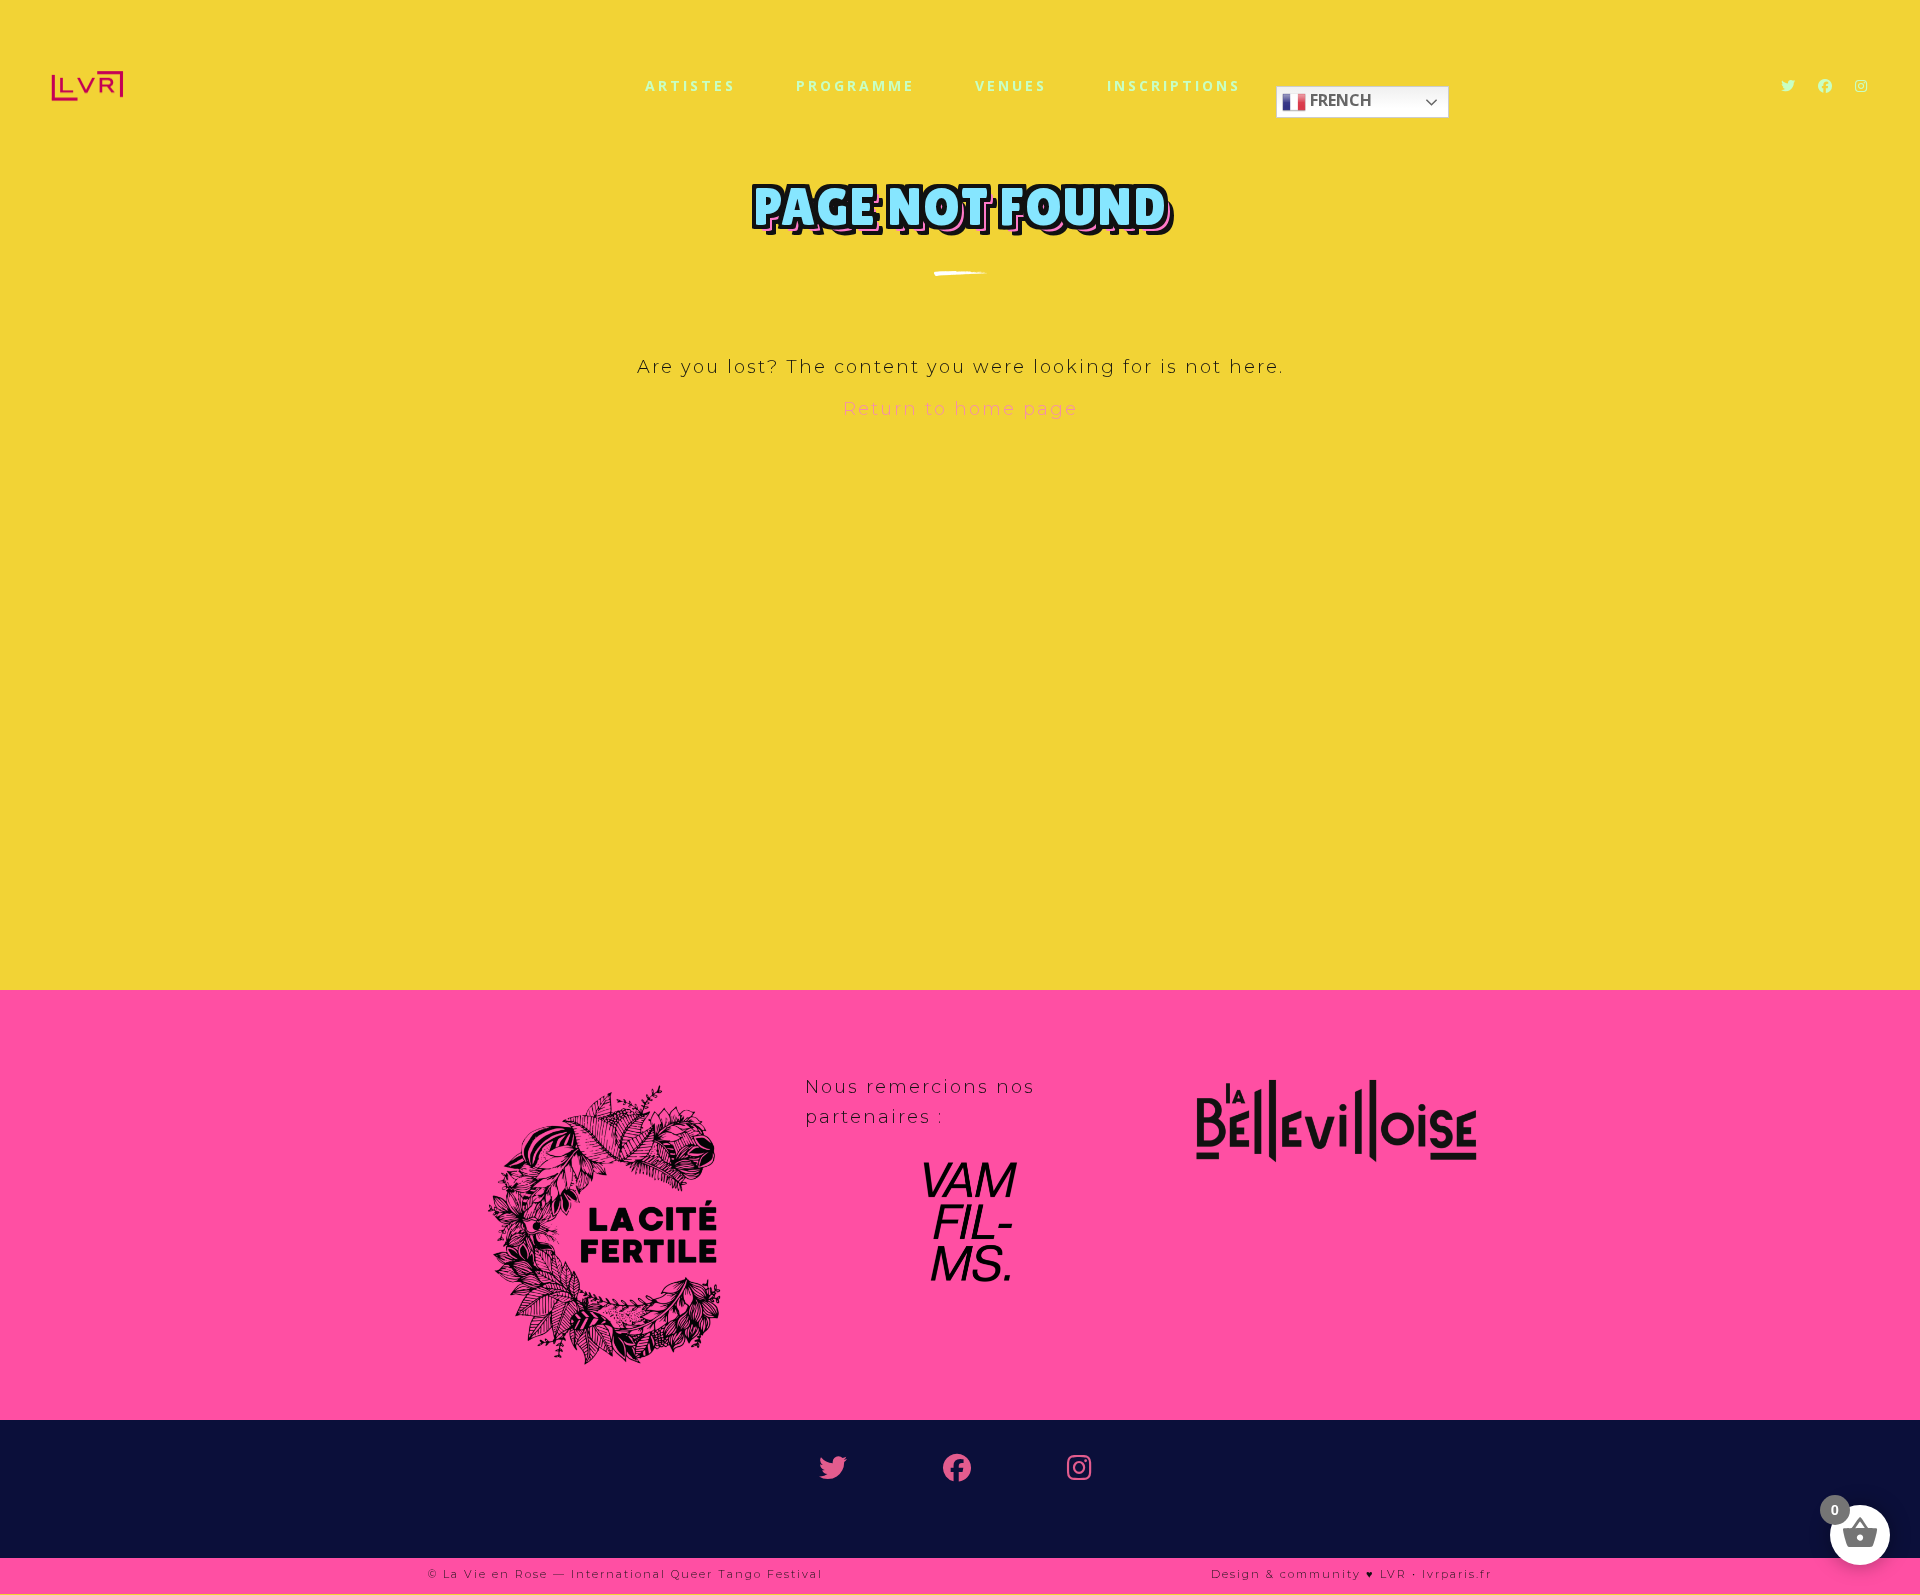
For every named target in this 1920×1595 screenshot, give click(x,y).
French (1339, 100)
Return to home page (960, 409)
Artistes (690, 85)
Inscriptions (1174, 85)
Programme (855, 85)
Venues (1011, 85)
